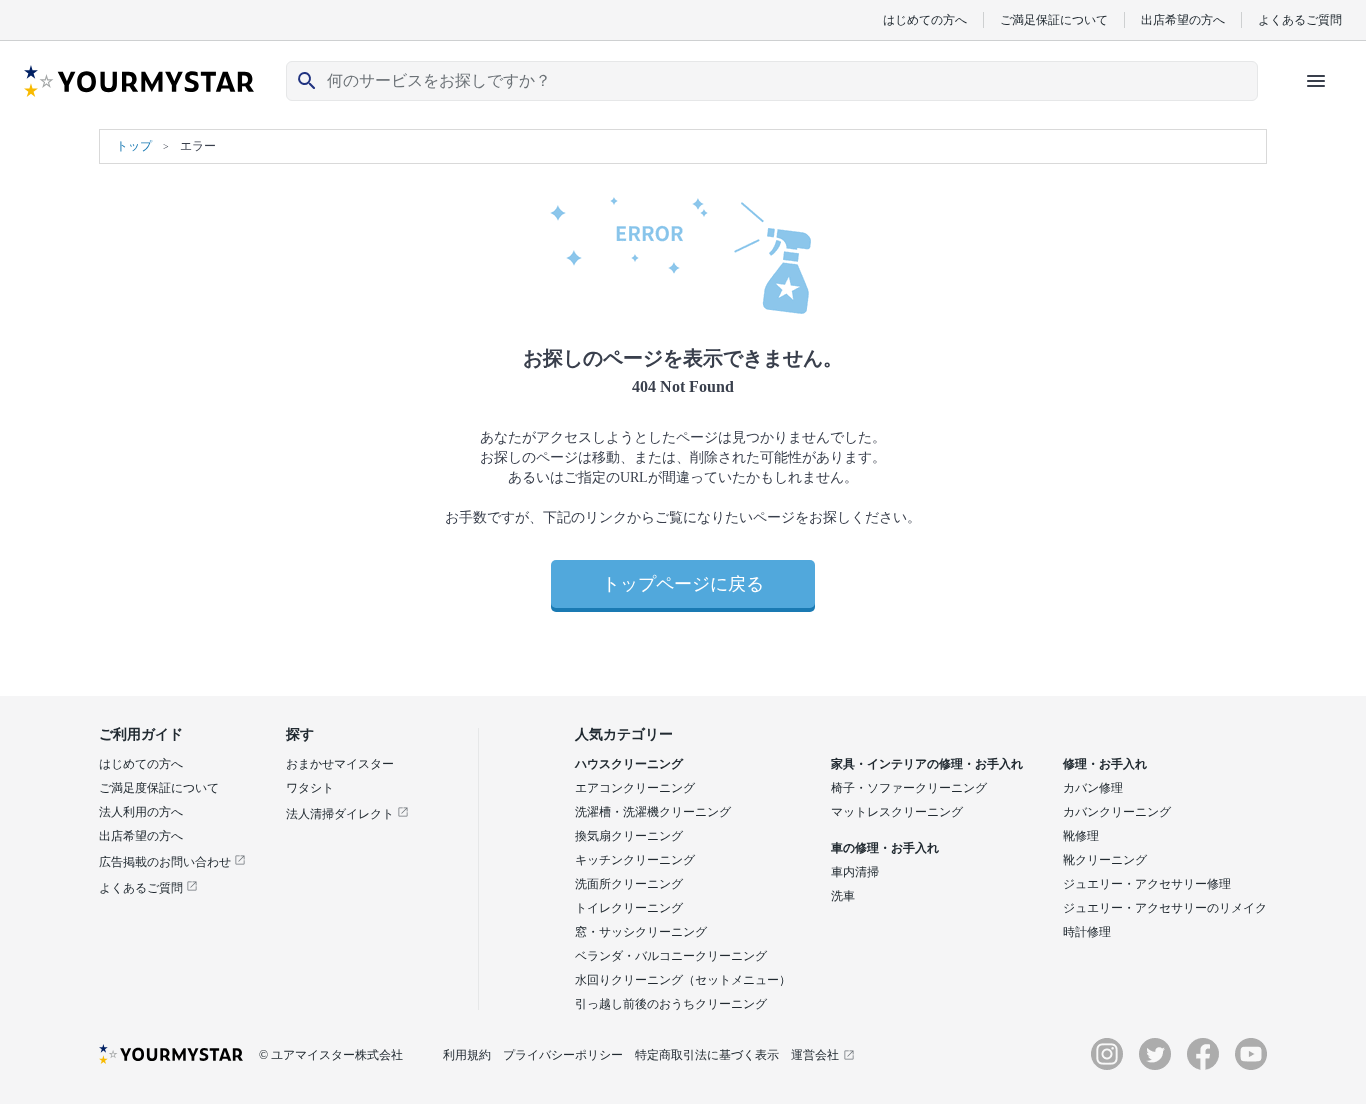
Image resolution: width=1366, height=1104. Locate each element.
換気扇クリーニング (629, 836)
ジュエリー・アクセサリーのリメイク (1165, 908)
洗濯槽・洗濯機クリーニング (653, 812)
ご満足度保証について (159, 788)
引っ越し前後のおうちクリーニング (671, 1004)
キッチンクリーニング (635, 860)
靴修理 (1081, 836)
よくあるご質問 (1300, 19)
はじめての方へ (925, 19)
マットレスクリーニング (897, 812)
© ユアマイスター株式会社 (331, 1055)
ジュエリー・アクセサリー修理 (1147, 884)
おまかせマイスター (340, 764)
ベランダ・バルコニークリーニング (671, 956)
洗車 (843, 896)
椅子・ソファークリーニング (909, 788)
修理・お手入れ (1105, 764)
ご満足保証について (1054, 19)
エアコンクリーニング (635, 788)
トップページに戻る (683, 584)
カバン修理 (1093, 788)
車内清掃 (855, 872)
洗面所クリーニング (629, 884)
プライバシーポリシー (563, 1055)
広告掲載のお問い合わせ (166, 862)
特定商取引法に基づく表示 (707, 1055)
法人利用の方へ (141, 812)
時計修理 (1087, 932)
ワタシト (310, 788)
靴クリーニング (1105, 860)
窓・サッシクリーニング (641, 932)
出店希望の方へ (1183, 19)
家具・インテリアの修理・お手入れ (927, 764)
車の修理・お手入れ (885, 848)
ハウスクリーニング (629, 764)
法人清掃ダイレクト (341, 814)
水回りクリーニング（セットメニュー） (683, 980)
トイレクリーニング (629, 908)
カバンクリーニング (1117, 812)
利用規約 (467, 1055)
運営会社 (815, 1055)
